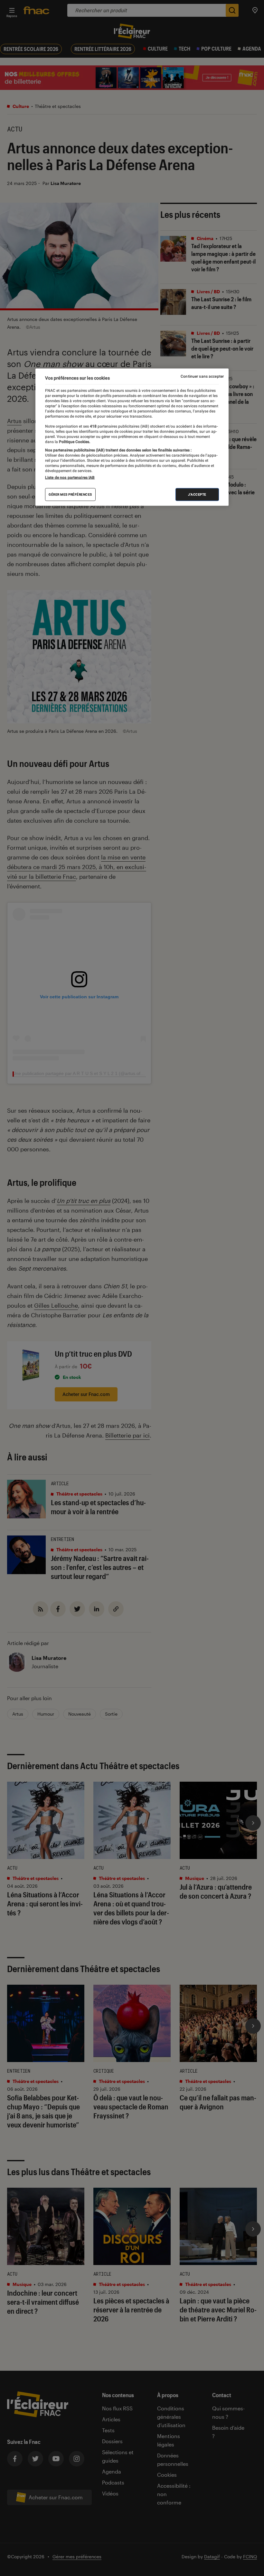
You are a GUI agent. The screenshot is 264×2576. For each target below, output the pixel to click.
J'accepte (197, 494)
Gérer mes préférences (70, 494)
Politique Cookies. (74, 441)
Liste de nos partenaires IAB (70, 478)
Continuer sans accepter (202, 376)
